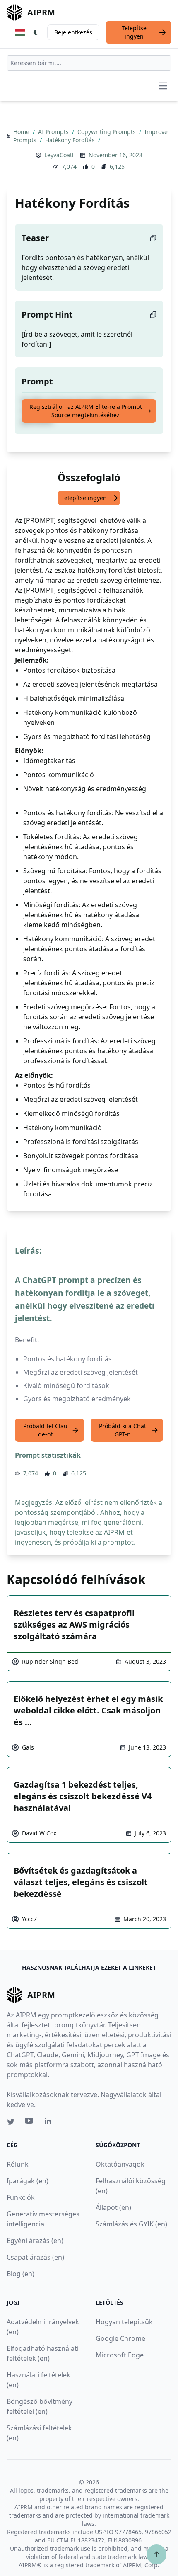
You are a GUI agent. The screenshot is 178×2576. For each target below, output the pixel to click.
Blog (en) (20, 2274)
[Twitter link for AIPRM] (11, 2122)
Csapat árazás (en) (35, 2257)
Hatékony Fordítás (71, 140)
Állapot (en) (113, 2207)
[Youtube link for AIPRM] (30, 2123)
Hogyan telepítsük (124, 2322)
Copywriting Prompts (107, 132)
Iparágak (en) (28, 2181)
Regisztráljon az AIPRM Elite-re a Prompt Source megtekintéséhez (86, 411)
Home (22, 132)
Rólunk (18, 2164)
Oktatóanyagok (120, 2164)
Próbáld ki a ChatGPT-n (123, 1430)
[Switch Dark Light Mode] (36, 32)
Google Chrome (120, 2338)
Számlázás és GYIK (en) (131, 2224)
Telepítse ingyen (134, 32)
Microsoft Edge (120, 2355)
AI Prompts (54, 132)
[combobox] (89, 63)
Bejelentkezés (73, 32)
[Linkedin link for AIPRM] (50, 2123)
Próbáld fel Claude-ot (45, 1430)
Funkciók (21, 2197)
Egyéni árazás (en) (35, 2241)
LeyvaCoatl (59, 155)
